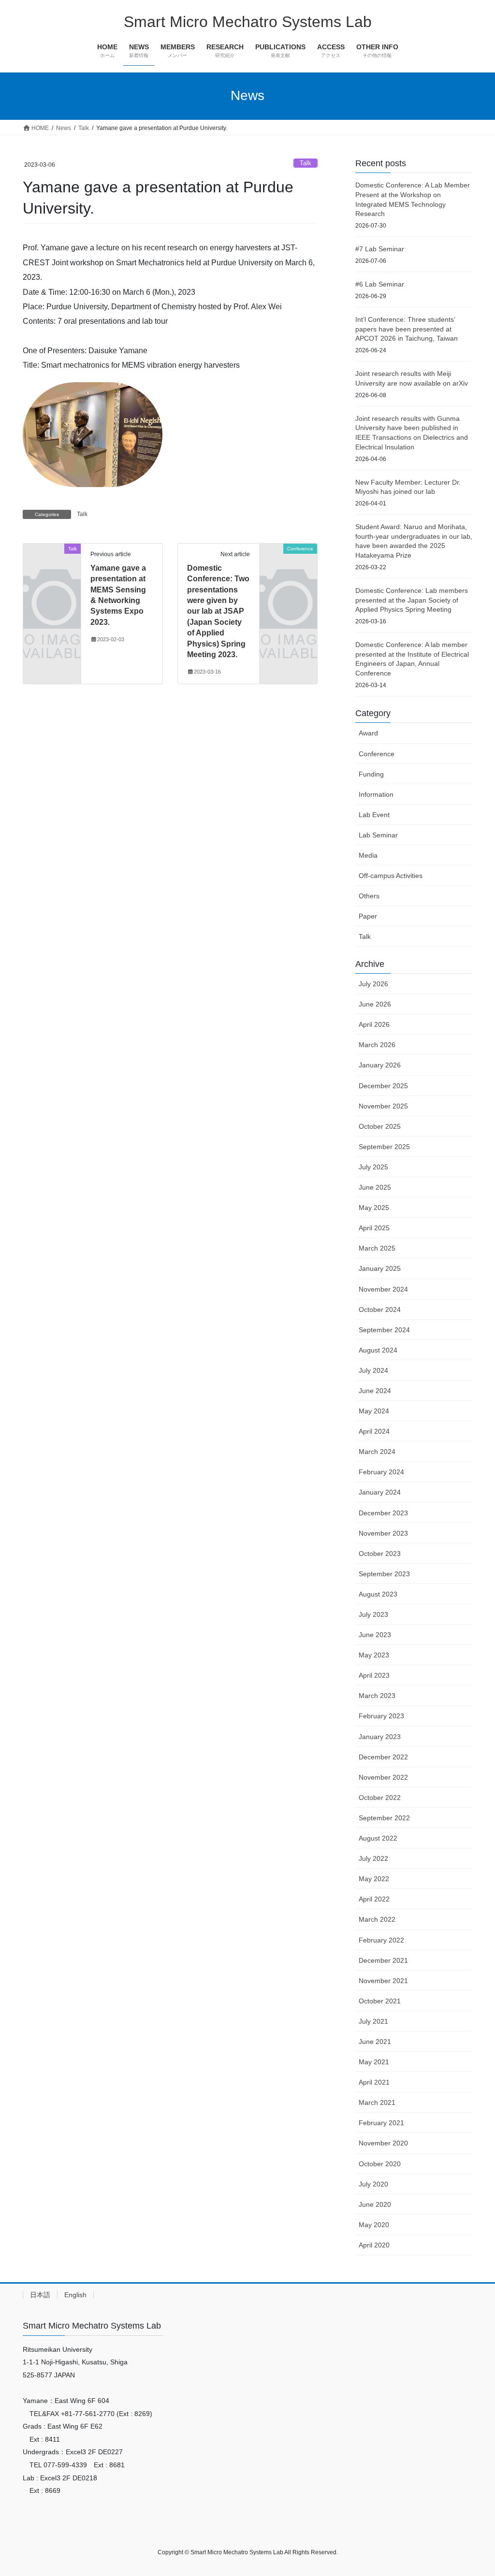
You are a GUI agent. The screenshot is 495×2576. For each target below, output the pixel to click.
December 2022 (383, 1757)
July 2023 (373, 1614)
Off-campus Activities (391, 876)
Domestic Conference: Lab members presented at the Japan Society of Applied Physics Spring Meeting (412, 600)
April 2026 (374, 1024)
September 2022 (384, 1818)
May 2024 (374, 1411)
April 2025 (374, 1228)
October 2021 (380, 2001)
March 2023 (377, 1696)
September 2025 (384, 1147)
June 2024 (375, 1391)
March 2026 (377, 1045)
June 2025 (375, 1187)
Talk (306, 163)
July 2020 (373, 2184)
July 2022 (373, 1858)
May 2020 (374, 2225)
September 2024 (384, 1330)
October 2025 (380, 1126)
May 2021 (374, 2062)
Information (376, 794)
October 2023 (380, 1554)
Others (369, 896)
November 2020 (383, 2143)
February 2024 (381, 1472)
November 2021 (383, 1981)
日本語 (40, 2295)
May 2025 (374, 1208)
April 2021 (374, 2082)
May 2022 (374, 1879)
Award (368, 733)
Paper (368, 916)
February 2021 (381, 2123)
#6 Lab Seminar (380, 284)
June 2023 (375, 1635)
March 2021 (377, 2102)
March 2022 (377, 1919)
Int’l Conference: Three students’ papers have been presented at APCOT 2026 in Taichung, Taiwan (407, 329)
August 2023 (378, 1594)
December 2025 (383, 1086)
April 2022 (374, 1899)
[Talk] (52, 561)
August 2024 (378, 1350)
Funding (371, 774)
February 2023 (381, 1716)
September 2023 (384, 1574)
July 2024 (373, 1370)
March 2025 (377, 1248)
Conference (377, 754)
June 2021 (375, 2042)
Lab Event (374, 815)
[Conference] (288, 561)
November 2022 (383, 1777)
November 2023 (383, 1533)
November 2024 (383, 1289)
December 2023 (383, 1513)
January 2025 (380, 1268)
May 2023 (374, 1655)
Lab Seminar (378, 835)
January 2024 (380, 1492)
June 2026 (375, 1004)
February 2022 (381, 1940)
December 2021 (383, 1960)
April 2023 (374, 1675)
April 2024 (374, 1431)
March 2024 (377, 1452)
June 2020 (375, 2204)
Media (368, 855)
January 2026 (380, 1065)
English (75, 2295)
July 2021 (373, 2021)
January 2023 (380, 1737)
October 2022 (380, 1798)
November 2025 (383, 1106)
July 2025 (373, 1167)
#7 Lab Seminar (380, 249)
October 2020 (380, 2164)
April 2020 (374, 2245)
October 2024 (380, 1310)
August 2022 (378, 1838)
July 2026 (373, 984)
